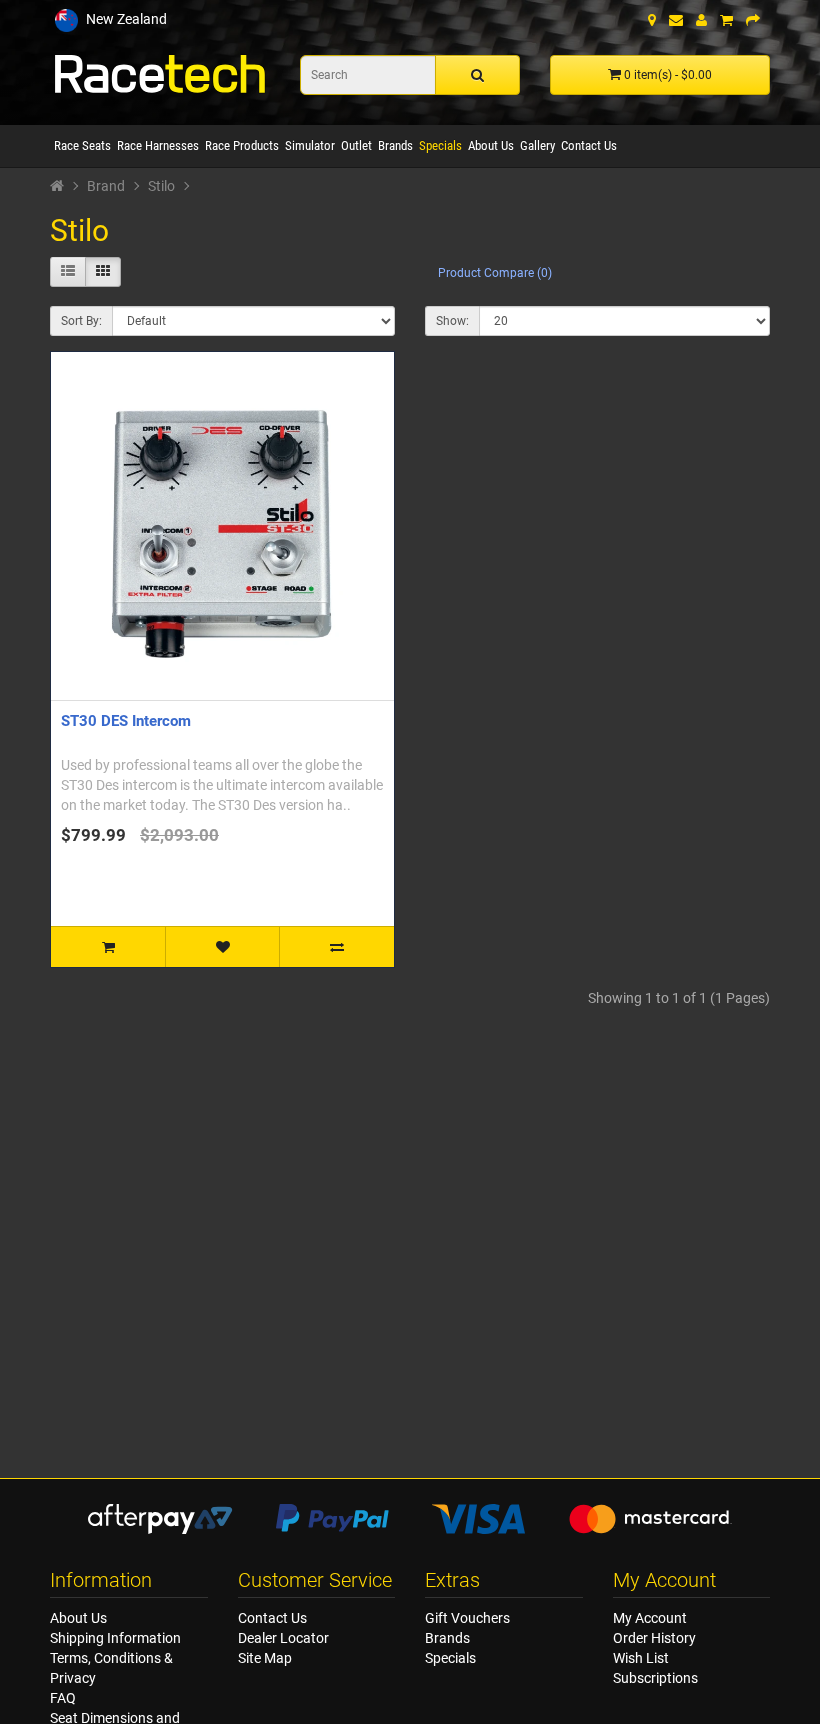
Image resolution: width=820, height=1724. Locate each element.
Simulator (310, 145)
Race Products (242, 145)
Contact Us (589, 145)
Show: (452, 321)
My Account (650, 1618)
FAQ (63, 1698)
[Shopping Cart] (726, 20)
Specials (440, 145)
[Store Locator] (652, 20)
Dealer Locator (283, 1638)
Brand (106, 186)
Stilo (161, 186)
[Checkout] (753, 20)
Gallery (537, 145)
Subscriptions (655, 1678)
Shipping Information (115, 1638)
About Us (491, 145)
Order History (654, 1638)
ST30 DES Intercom (126, 721)
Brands (395, 145)
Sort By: (81, 321)
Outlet (356, 145)
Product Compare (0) (495, 273)
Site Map (265, 1658)
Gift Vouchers (467, 1618)
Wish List (641, 1658)
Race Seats (82, 145)
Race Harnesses (158, 145)
